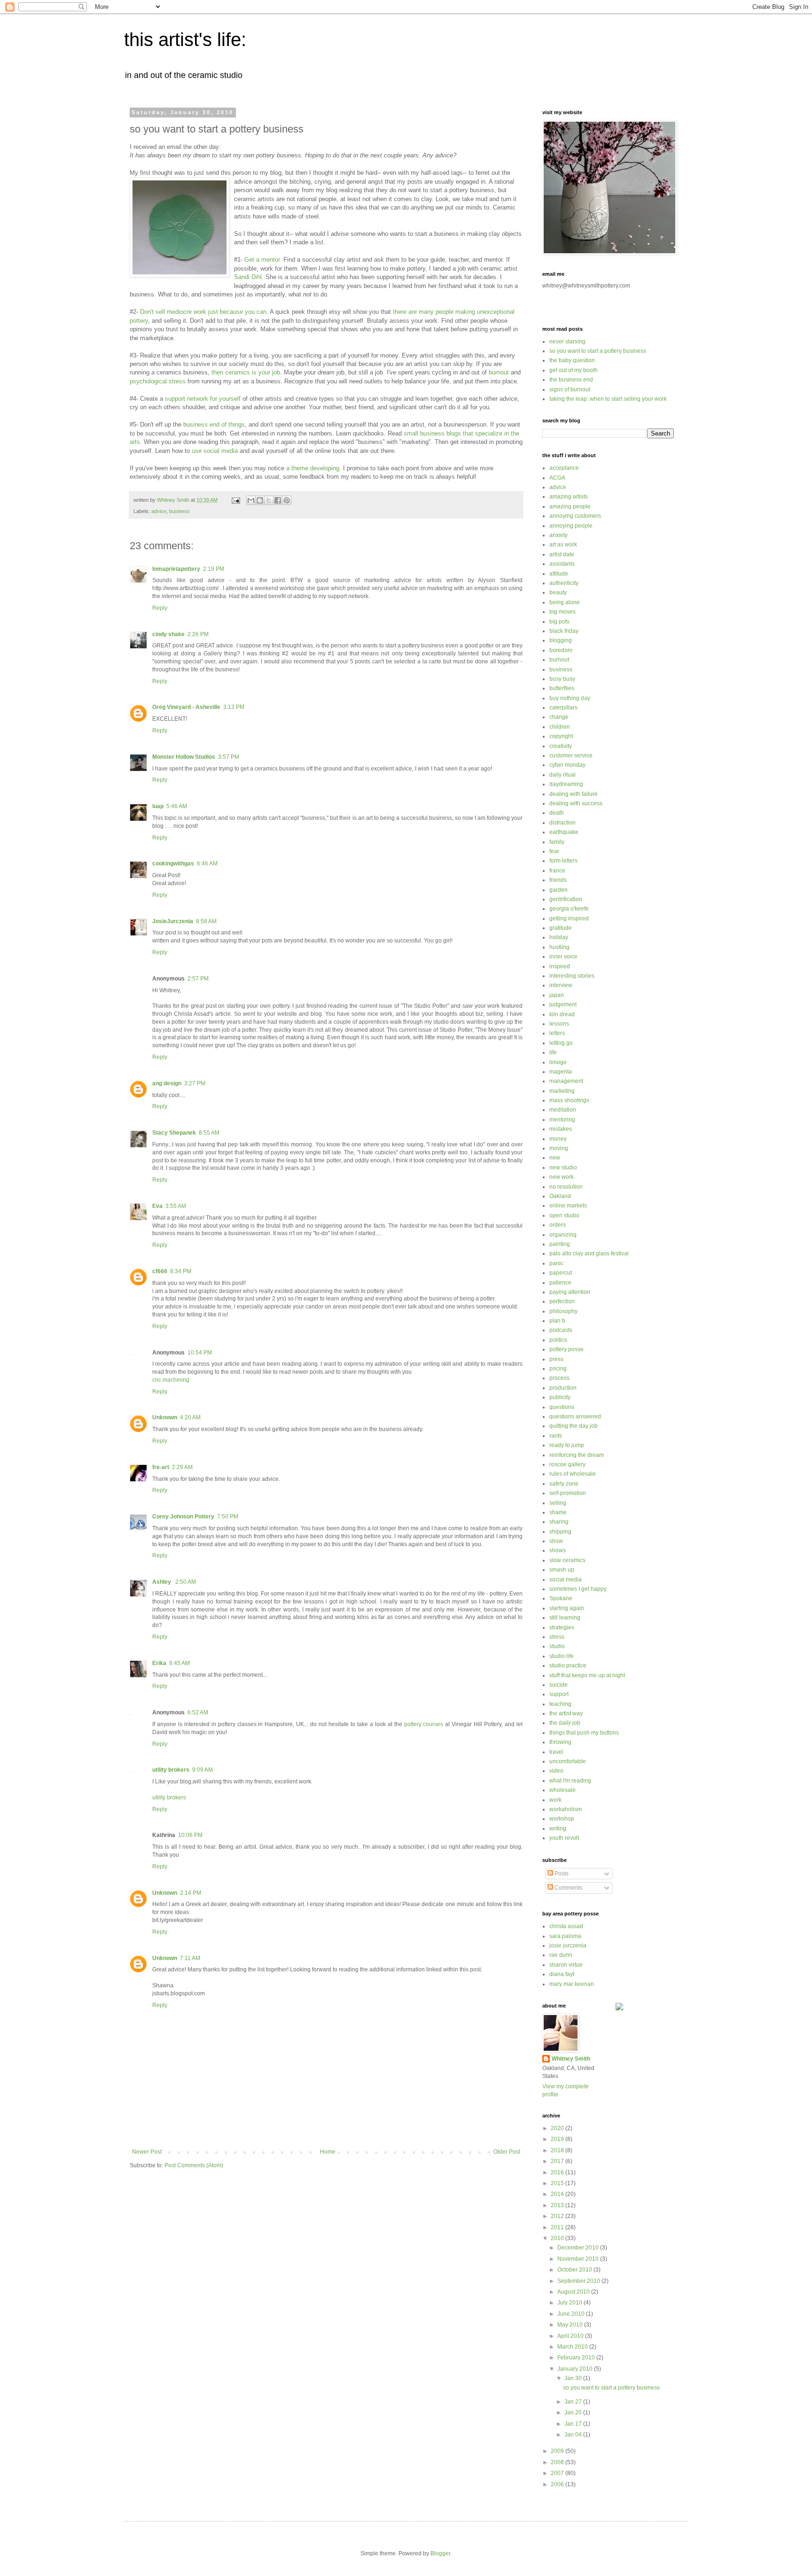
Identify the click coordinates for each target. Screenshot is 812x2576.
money (558, 1139)
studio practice (568, 1665)
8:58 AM (206, 921)
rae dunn (561, 1955)
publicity (560, 1397)
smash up (562, 1570)
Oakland (560, 1196)
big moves (562, 612)
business (180, 511)
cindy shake (168, 634)
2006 (558, 2484)
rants (556, 1436)
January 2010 (576, 2369)
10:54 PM (200, 1353)
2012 (558, 2216)
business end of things (214, 424)
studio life (562, 1656)
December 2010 (579, 2248)
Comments (568, 1888)
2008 (558, 2462)
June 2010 (572, 2314)
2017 (558, 2161)
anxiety (558, 535)
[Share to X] (269, 500)
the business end (571, 380)
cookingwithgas (173, 864)
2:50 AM (186, 1582)
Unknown (165, 1417)
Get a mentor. (263, 260)
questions (562, 1407)
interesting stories (572, 976)
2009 (558, 2451)
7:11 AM (190, 1958)
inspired (560, 966)
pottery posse (566, 1349)
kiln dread (562, 1014)
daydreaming (566, 784)
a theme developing (313, 468)
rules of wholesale (573, 1474)
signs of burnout (570, 389)
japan (557, 995)
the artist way (566, 1713)
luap (158, 806)
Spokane (561, 1598)
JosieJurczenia (173, 921)
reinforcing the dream (577, 1455)
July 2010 (570, 2303)
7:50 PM (228, 1517)
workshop (562, 1819)
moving (559, 1148)
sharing (559, 1522)
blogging (561, 640)
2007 (558, 2473)
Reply (160, 608)
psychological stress (158, 381)
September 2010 (579, 2281)
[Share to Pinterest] (287, 500)
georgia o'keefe (569, 909)
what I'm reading (570, 1781)
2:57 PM (198, 979)
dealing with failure (574, 794)
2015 (558, 2183)
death (557, 813)
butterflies (562, 688)
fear (554, 851)
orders (558, 1225)
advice (159, 511)
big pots (559, 622)
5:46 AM (177, 806)
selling (558, 1503)
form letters (563, 861)
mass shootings (569, 1100)
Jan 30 (574, 2378)
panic (556, 1263)
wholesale (562, 1790)
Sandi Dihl (248, 277)
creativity (561, 746)
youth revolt (564, 1838)
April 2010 (571, 2336)
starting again (567, 1608)
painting (560, 1244)
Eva (157, 1206)
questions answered (575, 1416)
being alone (565, 602)
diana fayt (562, 1974)
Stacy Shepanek (174, 1133)
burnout (498, 372)
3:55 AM (176, 1206)
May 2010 (571, 2325)
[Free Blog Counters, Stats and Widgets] (619, 2008)
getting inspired (569, 918)
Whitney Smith (571, 2059)
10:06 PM (190, 1835)
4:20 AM (190, 1417)
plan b (557, 1321)
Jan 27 (574, 2402)
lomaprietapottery (176, 569)
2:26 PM (198, 634)
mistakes (561, 1129)
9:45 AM (180, 1663)
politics (558, 1340)
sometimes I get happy (578, 1589)
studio (557, 1646)
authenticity (564, 583)
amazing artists (569, 497)
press (556, 1359)
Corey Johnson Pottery (183, 1517)
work (555, 1800)
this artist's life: (185, 39)
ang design (167, 1083)
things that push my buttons (584, 1733)
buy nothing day (570, 698)
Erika (159, 1663)
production (563, 1388)
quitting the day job (574, 1426)
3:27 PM (195, 1083)
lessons (559, 1024)
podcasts (561, 1330)
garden (558, 890)
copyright (561, 736)
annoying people (571, 526)
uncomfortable (568, 1761)
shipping (560, 1532)
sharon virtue (566, 1965)
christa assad (566, 1926)
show (556, 1541)
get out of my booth (574, 370)
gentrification (566, 899)
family (557, 842)
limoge (558, 1062)
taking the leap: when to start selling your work (608, 399)
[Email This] (251, 500)
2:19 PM (214, 569)
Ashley (162, 1582)
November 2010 (579, 2259)
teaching (560, 1704)
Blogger (440, 2553)
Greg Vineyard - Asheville (186, 707)
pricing (558, 1369)
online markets (568, 1206)
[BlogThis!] (260, 500)
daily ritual (562, 775)
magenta (561, 1072)
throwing (560, 1742)
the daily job (565, 1723)
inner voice (563, 957)
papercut (561, 1273)
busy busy (562, 679)
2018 (558, 2150)
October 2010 (575, 2270)
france (557, 871)
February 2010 (577, 2358)
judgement (563, 1004)
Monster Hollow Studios (184, 757)
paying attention (570, 1292)
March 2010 (573, 2347)
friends (558, 880)
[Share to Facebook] (278, 500)
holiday (559, 937)
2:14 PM (191, 1893)
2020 (558, 2128)
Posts (561, 1874)
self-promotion (568, 1493)
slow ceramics (567, 1560)
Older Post (507, 2152)
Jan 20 (574, 2413)
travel (556, 1752)
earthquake (564, 832)
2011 (558, 2227)
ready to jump (567, 1445)
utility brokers (171, 1770)
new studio (563, 1167)
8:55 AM (209, 1133)
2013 (558, 2205)
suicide (558, 1685)
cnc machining (171, 1380)
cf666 (160, 1271)
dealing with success (576, 803)
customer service (571, 755)
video (556, 1771)
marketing (562, 1091)
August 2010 (574, 2292)
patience (560, 1283)
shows (558, 1550)
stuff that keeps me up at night (587, 1675)
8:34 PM (181, 1271)
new (555, 1158)
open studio (564, 1215)
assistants (562, 564)
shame (558, 1512)
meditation (563, 1110)
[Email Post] (235, 500)
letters (557, 1033)
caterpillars (563, 708)
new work (562, 1177)
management (566, 1081)
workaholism (566, 1809)
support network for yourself (203, 399)
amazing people (570, 506)
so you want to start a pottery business (598, 351)
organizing (563, 1235)
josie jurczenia (568, 1946)
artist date (562, 554)
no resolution (566, 1187)
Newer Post (147, 2152)
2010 (558, 2238)
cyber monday (567, 765)
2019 (558, 2139)
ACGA (557, 478)
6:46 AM (207, 864)
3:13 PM (234, 707)
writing (558, 1829)
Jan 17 (574, 2424)
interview (561, 985)
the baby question (572, 360)
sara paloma (565, 1936)
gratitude (561, 928)
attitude (559, 574)
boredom (561, 650)
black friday (564, 631)
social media (566, 1580)
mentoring (562, 1120)
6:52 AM (198, 1712)
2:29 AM (182, 1467)
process (559, 1378)
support (559, 1694)
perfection (562, 1301)
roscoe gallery (567, 1464)
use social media (214, 451)
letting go (561, 1043)
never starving (567, 342)
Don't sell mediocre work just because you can (203, 312)
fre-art (161, 1467)
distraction (562, 823)
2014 (558, 2194)
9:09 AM (203, 1770)
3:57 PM (229, 757)
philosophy (563, 1311)
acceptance (564, 468)
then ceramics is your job (246, 372)
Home (328, 2152)
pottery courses (424, 1724)
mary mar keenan (572, 1984)
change (559, 717)
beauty (558, 592)
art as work (563, 545)
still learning (565, 1618)
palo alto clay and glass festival (589, 1253)
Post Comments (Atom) (194, 2165)
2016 (558, 2172)
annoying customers (575, 516)
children (560, 727)
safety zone (564, 1484)
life (553, 1052)
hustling (559, 947)
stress (557, 1637)
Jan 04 (574, 2435)
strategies (562, 1627)
